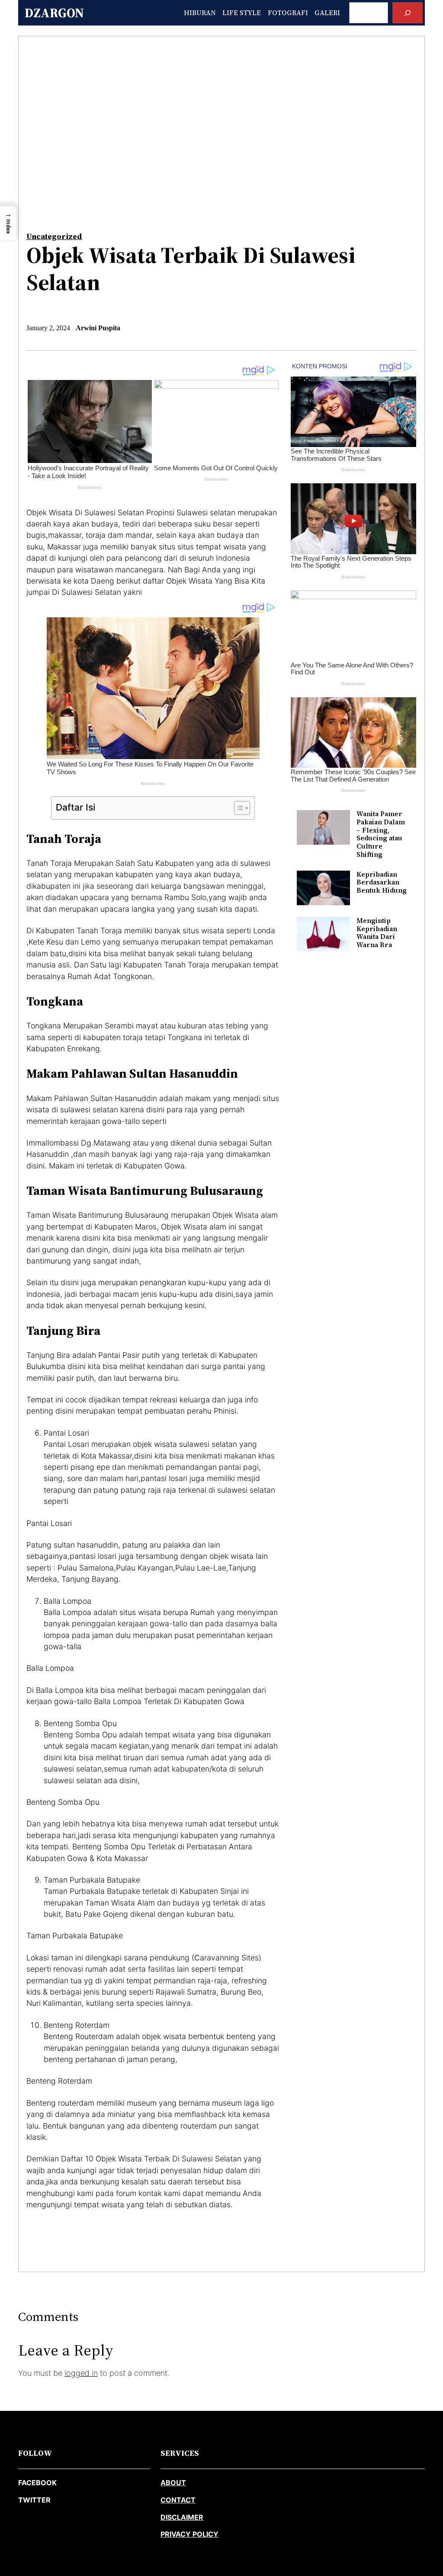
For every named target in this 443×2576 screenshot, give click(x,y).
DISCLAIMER (182, 2517)
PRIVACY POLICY (189, 2534)
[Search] (408, 13)
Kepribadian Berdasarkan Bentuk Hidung (382, 883)
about (173, 2483)
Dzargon (54, 13)
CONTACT (178, 2500)
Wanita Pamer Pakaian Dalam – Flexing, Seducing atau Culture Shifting (381, 834)
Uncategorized (54, 236)
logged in (81, 2373)
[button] (8, 223)
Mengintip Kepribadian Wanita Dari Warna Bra (377, 933)
